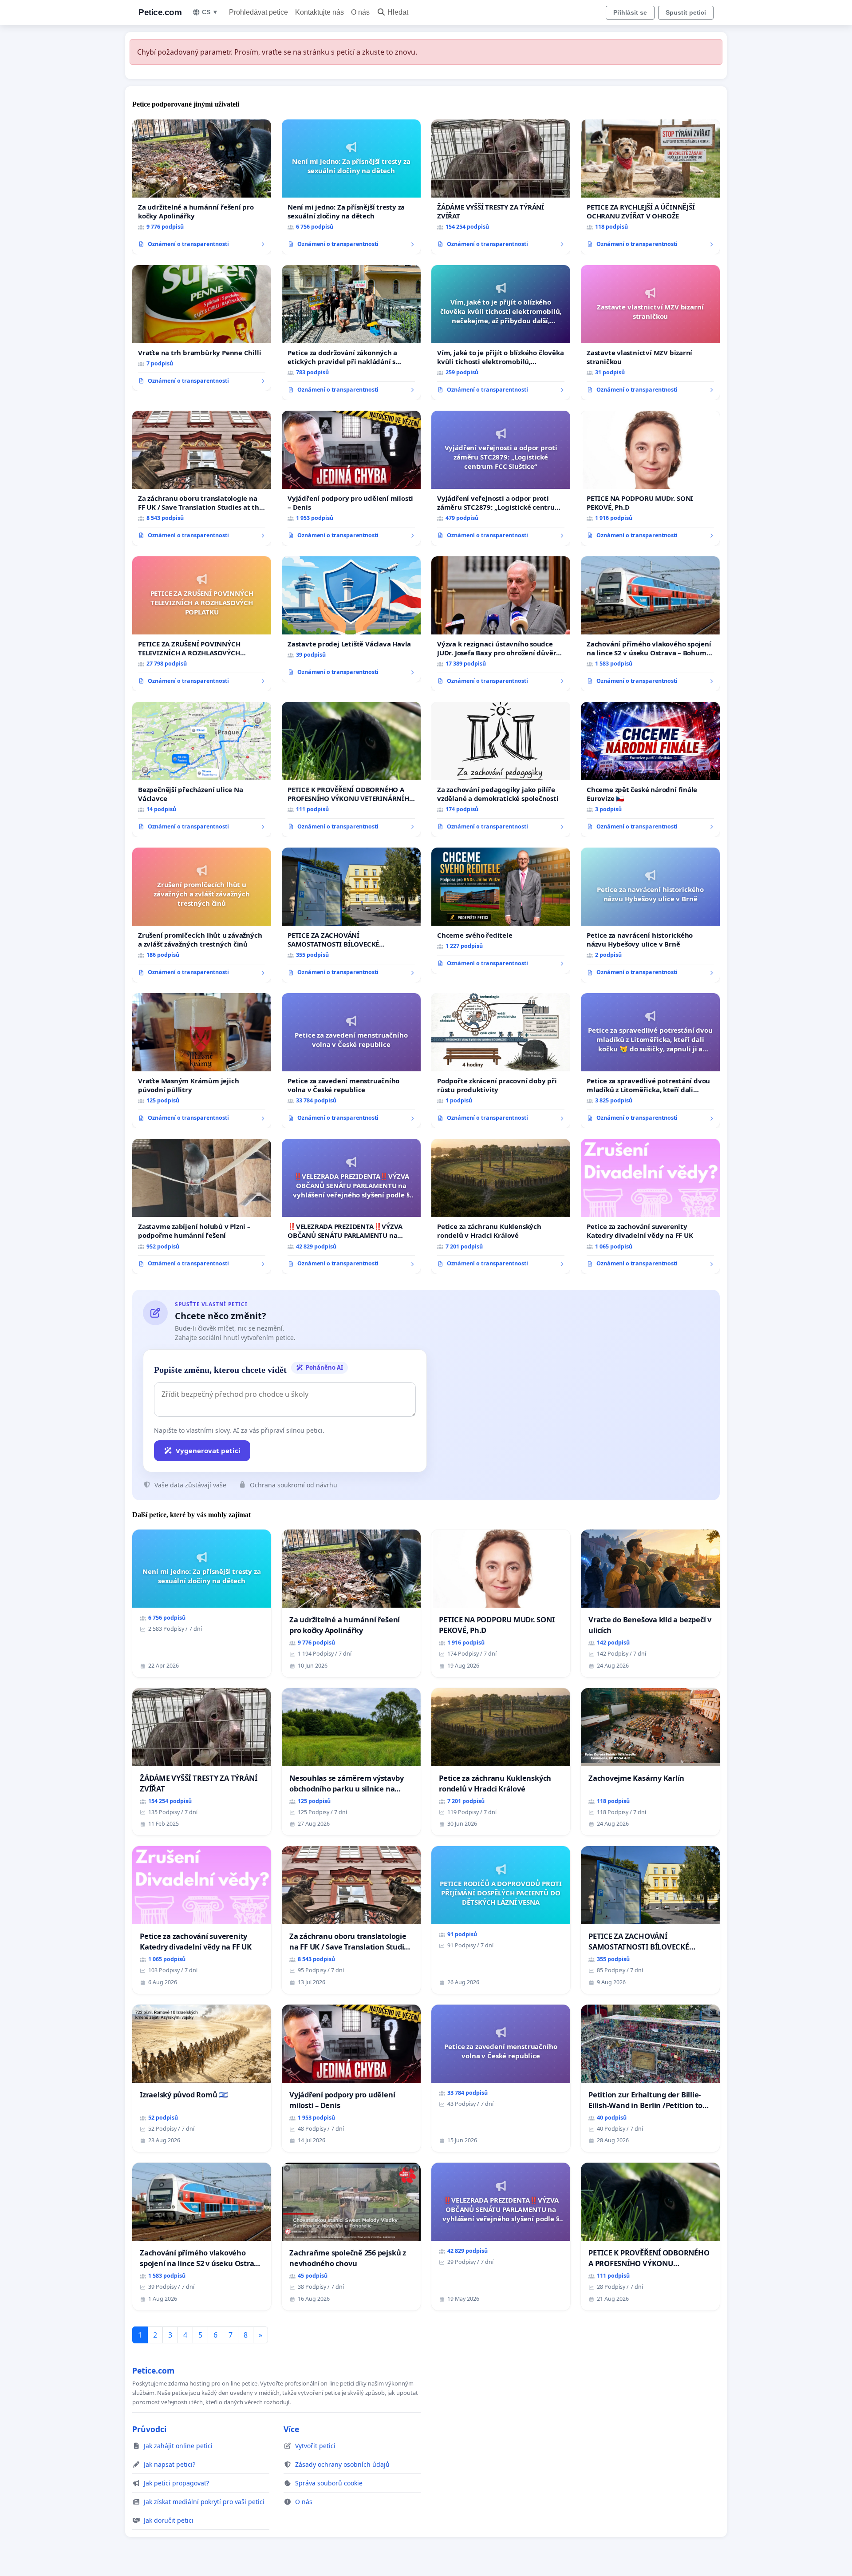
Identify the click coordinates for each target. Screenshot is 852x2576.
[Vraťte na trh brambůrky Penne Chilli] (202, 328)
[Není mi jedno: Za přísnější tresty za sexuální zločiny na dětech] (351, 187)
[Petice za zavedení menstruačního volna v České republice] (351, 1061)
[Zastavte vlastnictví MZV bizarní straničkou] (650, 333)
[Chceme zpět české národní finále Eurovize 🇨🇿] (650, 769)
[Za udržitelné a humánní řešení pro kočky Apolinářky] (202, 187)
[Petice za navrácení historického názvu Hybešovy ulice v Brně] (650, 915)
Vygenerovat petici (208, 1450)
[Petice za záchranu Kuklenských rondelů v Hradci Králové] (501, 1206)
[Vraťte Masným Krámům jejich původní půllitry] (202, 1061)
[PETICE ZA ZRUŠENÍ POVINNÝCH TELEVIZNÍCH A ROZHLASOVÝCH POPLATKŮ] (202, 624)
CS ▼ (210, 12)
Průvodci (149, 2429)
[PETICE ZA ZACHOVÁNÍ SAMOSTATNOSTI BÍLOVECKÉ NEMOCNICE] (351, 915)
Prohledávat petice (258, 12)
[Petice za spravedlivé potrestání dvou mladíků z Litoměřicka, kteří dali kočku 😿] (650, 1061)
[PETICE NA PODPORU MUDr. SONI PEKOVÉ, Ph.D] (650, 478)
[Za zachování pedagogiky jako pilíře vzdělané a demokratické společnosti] (501, 769)
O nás (360, 12)
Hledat (398, 12)
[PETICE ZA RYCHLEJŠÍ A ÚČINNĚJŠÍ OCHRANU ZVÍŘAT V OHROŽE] (650, 187)
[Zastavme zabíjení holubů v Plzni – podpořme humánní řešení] (202, 1206)
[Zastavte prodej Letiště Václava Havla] (351, 619)
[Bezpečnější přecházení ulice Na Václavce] (202, 769)
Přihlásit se (630, 12)
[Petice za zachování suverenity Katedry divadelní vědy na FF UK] (650, 1206)
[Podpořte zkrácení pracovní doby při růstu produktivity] (501, 1061)
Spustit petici (686, 12)
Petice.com (160, 12)
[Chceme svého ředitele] (501, 911)
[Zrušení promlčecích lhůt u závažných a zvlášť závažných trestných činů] (202, 915)
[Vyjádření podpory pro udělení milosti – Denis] (351, 478)
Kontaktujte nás (319, 12)
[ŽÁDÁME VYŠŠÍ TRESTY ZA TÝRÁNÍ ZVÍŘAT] (501, 187)
